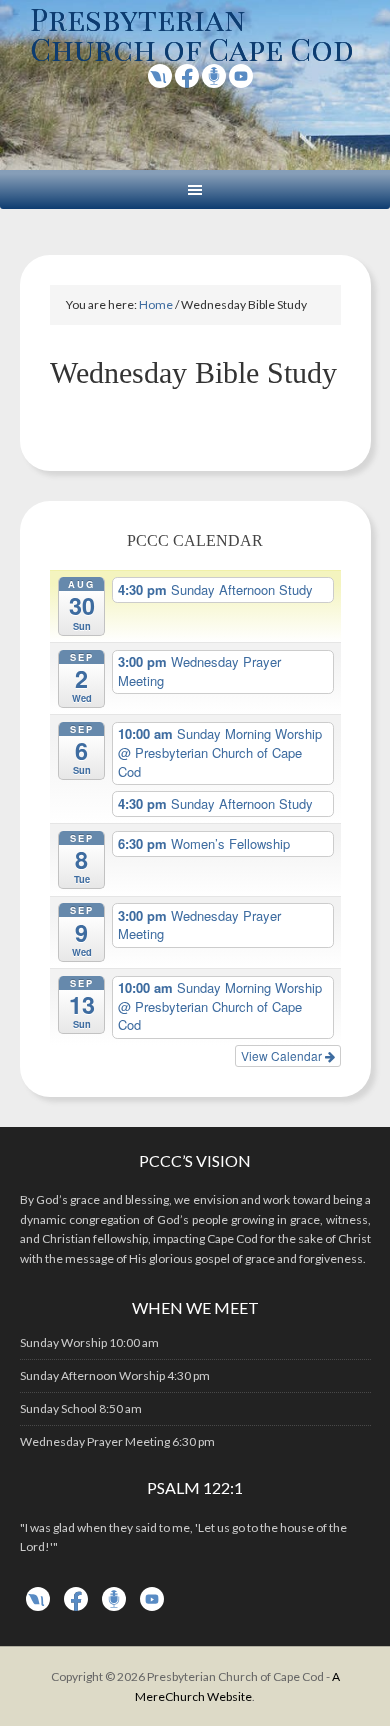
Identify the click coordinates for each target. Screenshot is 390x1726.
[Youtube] (241, 81)
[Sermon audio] (214, 81)
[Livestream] (160, 81)
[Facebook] (187, 81)
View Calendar (283, 1055)
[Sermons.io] (114, 1606)
